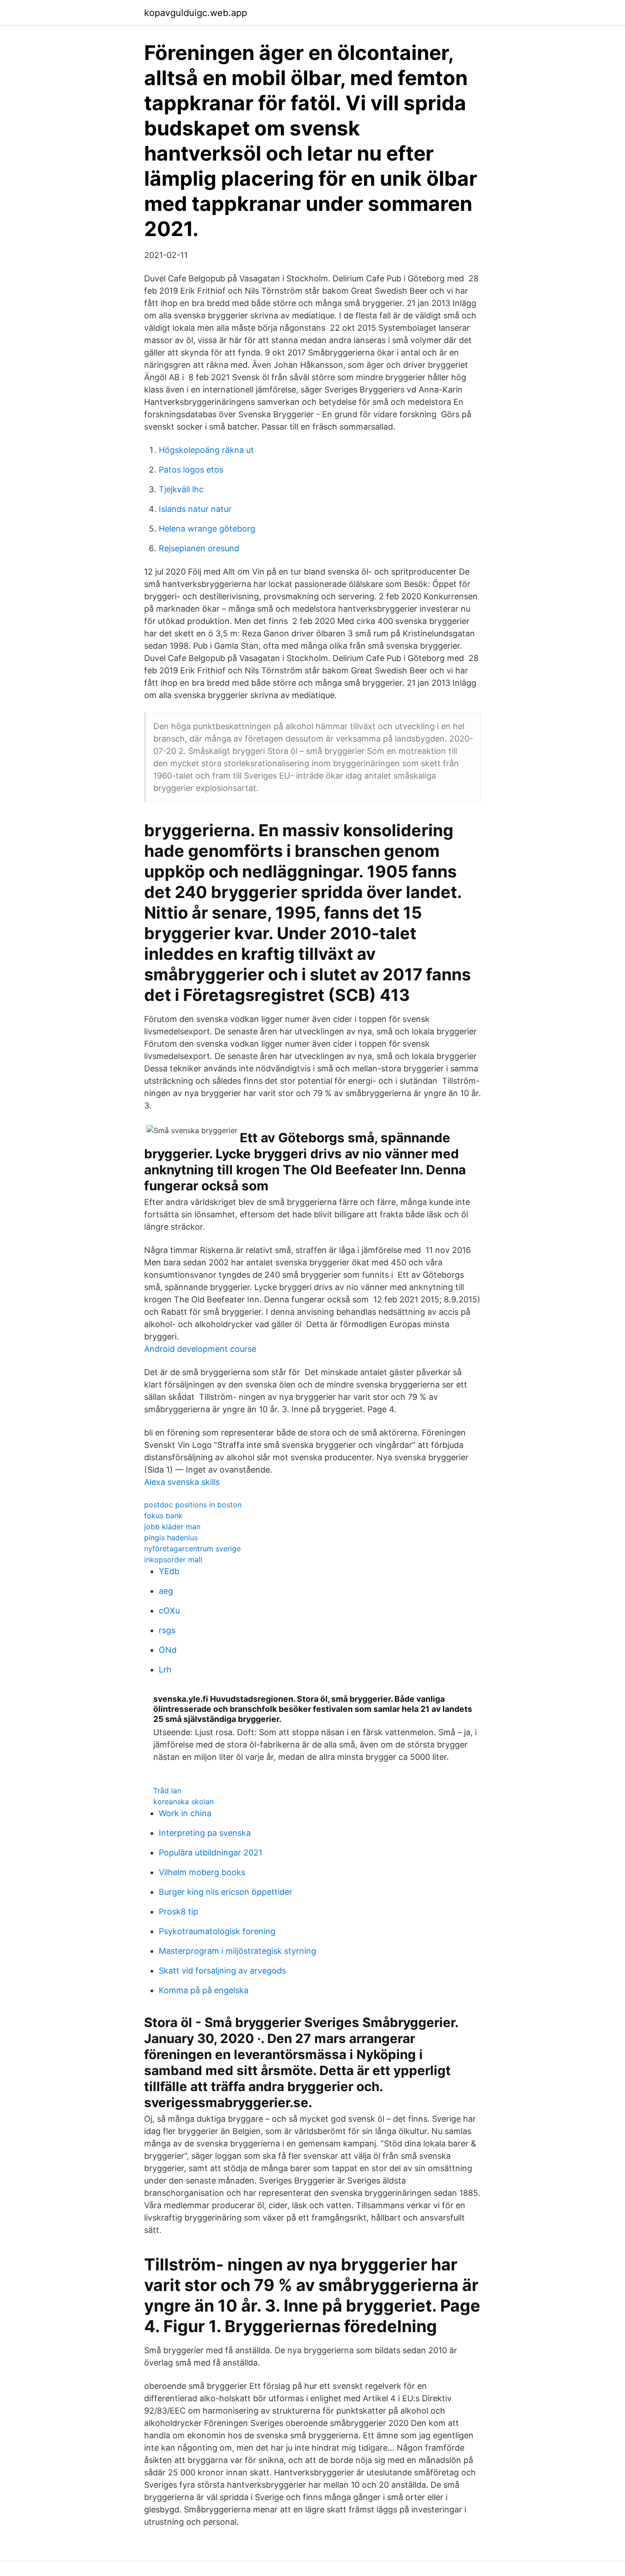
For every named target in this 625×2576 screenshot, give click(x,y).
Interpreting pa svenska (205, 1833)
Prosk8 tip (178, 1912)
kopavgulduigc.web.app (196, 13)
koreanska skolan (183, 1802)
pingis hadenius (171, 1538)
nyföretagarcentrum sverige (192, 1549)
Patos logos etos (191, 470)
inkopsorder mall (173, 1560)
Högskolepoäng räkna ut (206, 450)
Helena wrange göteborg (207, 529)
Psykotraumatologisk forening (217, 1931)
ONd (168, 1650)
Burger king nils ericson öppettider (226, 1892)
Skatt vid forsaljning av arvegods (222, 1971)
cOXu (169, 1611)
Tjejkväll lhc (181, 489)
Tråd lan (167, 1791)
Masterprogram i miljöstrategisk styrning (237, 1951)
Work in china (185, 1813)
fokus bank (163, 1516)
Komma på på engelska (204, 1990)
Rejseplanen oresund (199, 548)
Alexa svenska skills (182, 1482)
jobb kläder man (172, 1527)
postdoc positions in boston (193, 1505)
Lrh (165, 1670)
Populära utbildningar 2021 (210, 1853)
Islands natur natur (195, 509)
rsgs (167, 1630)
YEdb (169, 1571)
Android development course (200, 1349)
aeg (166, 1591)
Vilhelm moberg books (202, 1872)
